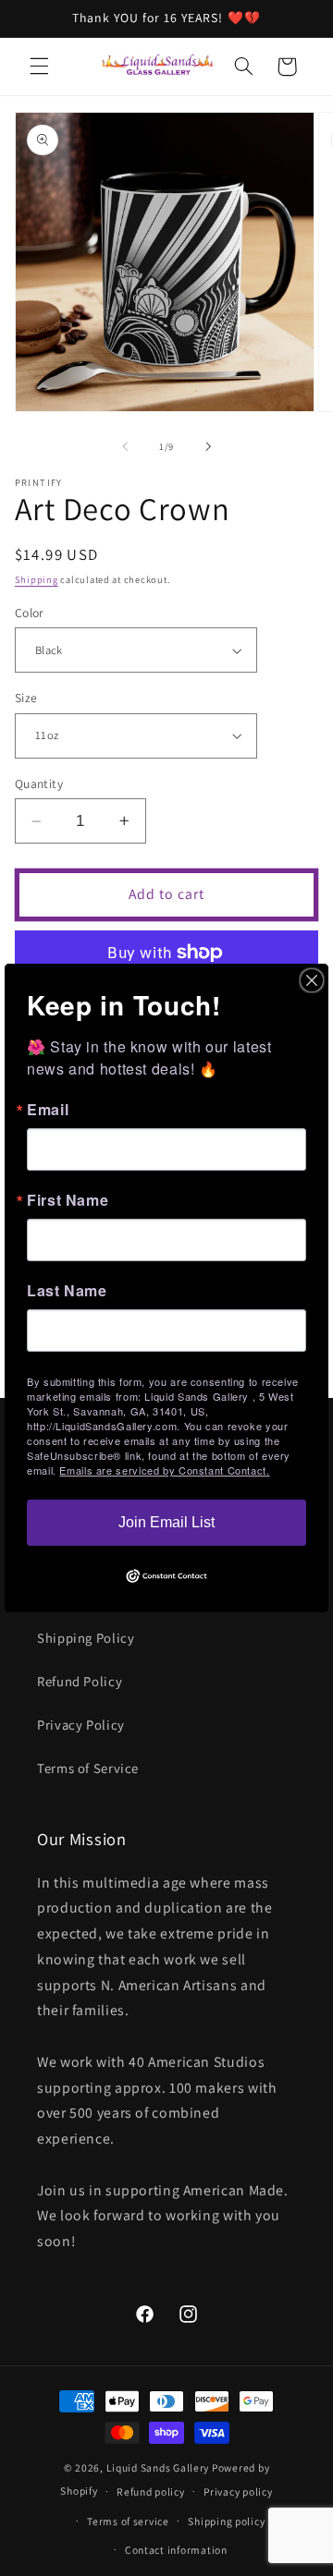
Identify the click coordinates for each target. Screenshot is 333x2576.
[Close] (312, 980)
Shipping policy (226, 2521)
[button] (39, 67)
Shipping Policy (86, 1638)
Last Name (67, 1291)
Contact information (176, 2550)
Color (30, 613)
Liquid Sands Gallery (158, 2467)
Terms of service (128, 2521)
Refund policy (151, 2491)
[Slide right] (208, 447)
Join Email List (166, 1522)
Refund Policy (80, 1681)
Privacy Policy (81, 1725)
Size (26, 698)
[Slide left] (125, 447)
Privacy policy (238, 2491)
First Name (68, 1200)
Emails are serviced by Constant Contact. (164, 1470)
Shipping (37, 579)
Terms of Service (88, 1768)
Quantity (39, 784)
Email (48, 1110)
